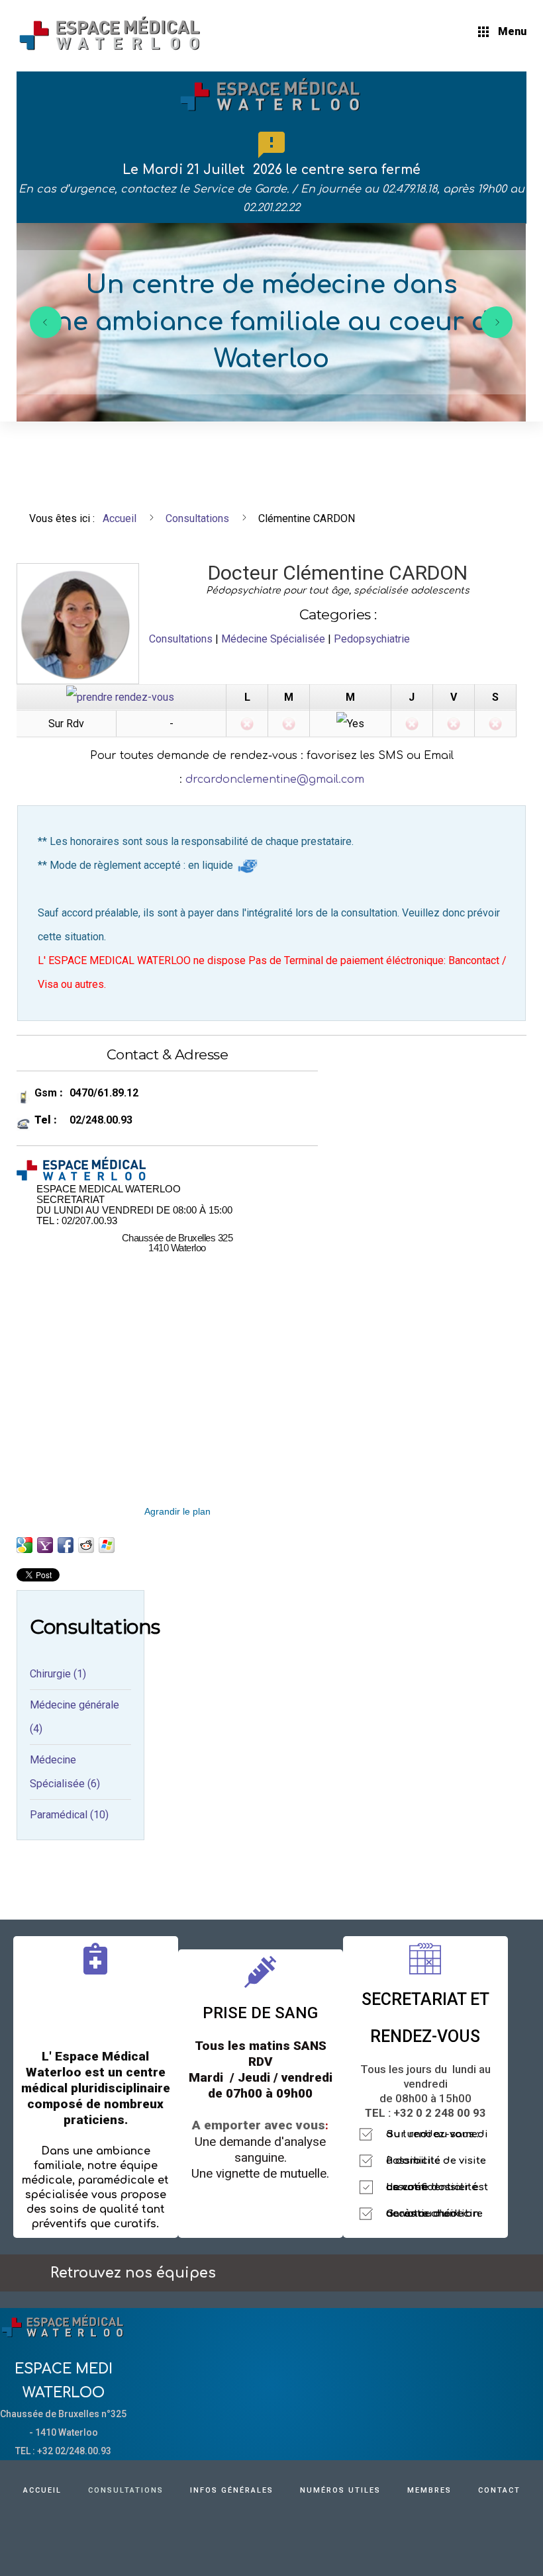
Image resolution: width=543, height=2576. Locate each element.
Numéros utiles (340, 2490)
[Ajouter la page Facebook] (66, 1545)
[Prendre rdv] (120, 696)
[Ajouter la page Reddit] (86, 1545)
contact (499, 2490)
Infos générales (232, 2490)
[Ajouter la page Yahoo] (45, 1545)
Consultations (181, 639)
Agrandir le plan (177, 1511)
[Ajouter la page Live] (107, 1545)
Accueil (42, 2490)
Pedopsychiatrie (372, 639)
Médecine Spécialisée (273, 639)
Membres (429, 2490)
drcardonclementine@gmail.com (275, 779)
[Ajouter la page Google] (25, 1545)
